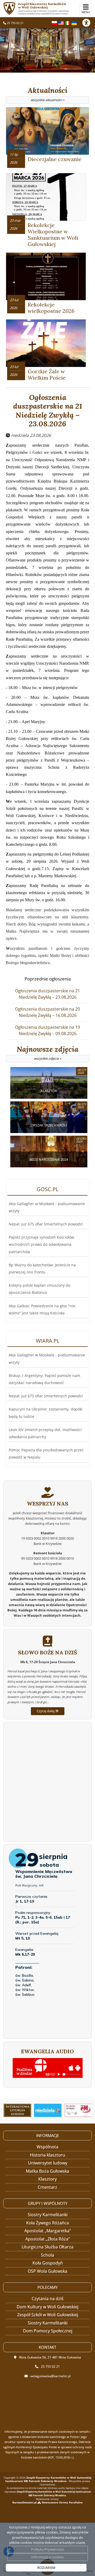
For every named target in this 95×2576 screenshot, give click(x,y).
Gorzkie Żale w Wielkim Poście (47, 374)
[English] (61, 22)
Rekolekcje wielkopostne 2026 (51, 308)
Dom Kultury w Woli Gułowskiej (47, 2307)
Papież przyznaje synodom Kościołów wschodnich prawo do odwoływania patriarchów (41, 1244)
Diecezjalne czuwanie (55, 159)
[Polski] (54, 22)
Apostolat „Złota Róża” (48, 2239)
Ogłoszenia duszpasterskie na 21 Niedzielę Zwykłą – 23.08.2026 (48, 411)
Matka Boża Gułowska (47, 2171)
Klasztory (47, 2179)
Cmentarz (47, 2187)
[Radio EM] (78, 2110)
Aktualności (48, 94)
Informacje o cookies (48, 2557)
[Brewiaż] (17, 2110)
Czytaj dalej (46, 1711)
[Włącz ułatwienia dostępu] (89, 23)
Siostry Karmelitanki (48, 2215)
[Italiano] (68, 22)
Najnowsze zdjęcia (47, 1053)
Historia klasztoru (47, 2155)
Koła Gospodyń (48, 2263)
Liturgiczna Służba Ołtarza (47, 2247)
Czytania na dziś (48, 2299)
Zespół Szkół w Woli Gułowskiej (48, 2315)
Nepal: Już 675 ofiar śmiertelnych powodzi (46, 1224)
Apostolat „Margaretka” (48, 2231)
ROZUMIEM (46, 2568)
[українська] (74, 22)
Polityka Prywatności (47, 2549)
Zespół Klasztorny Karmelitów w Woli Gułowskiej (44, 8)
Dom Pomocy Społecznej (48, 2331)
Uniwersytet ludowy (48, 2163)
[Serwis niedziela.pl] (48, 2110)
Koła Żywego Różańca (47, 2223)
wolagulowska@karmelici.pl (51, 2376)
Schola (47, 2255)
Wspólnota (47, 2147)
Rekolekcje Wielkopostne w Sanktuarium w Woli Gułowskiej (53, 235)
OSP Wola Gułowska (47, 2271)
